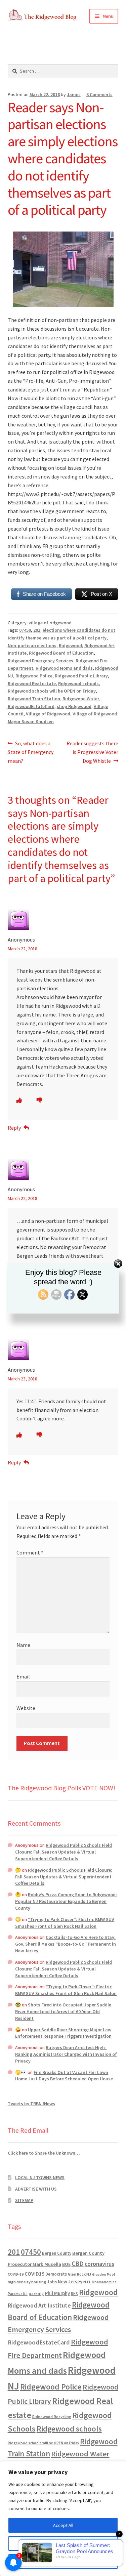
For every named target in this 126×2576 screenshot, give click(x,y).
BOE (66, 2264)
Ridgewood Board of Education (61, 653)
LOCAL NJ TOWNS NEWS (40, 2177)
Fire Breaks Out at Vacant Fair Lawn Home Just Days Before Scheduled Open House (64, 2076)
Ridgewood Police (34, 676)
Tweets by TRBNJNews (31, 2104)
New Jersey (70, 2282)
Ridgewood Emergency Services (40, 661)
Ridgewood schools (78, 683)
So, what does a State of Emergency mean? (31, 752)
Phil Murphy (57, 2293)
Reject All (63, 2562)
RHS (74, 2294)
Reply (14, 1128)
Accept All (63, 2525)
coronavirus (99, 2264)
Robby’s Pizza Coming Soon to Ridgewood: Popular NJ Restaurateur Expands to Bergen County (66, 1901)
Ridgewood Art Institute (39, 2305)
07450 (25, 630)
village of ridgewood (50, 623)
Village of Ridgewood (48, 714)
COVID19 (34, 2274)
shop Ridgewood (74, 706)
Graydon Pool (103, 2274)
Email (23, 1676)
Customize (63, 2543)
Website (26, 1708)
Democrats (56, 2274)
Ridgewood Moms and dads (64, 668)
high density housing (27, 2282)
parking (36, 2294)
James (74, 94)
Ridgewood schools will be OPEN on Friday (52, 691)
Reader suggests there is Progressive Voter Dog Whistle (92, 752)
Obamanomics (104, 2282)
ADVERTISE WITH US (36, 2189)
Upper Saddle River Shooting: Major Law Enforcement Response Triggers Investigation (63, 2033)
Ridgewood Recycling (52, 2417)
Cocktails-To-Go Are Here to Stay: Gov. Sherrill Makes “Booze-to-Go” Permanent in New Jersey (66, 1944)
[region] (63, 2519)
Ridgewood (70, 646)
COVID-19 (16, 2274)
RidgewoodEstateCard (31, 706)
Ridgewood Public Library (81, 676)
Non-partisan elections (32, 646)
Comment (30, 1552)
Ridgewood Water (81, 699)
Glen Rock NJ (79, 2274)
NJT (87, 2282)
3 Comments (99, 94)
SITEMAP (24, 2200)
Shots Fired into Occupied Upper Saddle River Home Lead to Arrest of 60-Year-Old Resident (63, 2011)
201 (37, 630)
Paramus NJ (18, 2294)
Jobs (52, 2282)
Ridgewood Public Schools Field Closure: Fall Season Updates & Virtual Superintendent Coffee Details (64, 1852)
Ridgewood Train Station (34, 699)
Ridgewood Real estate (32, 683)
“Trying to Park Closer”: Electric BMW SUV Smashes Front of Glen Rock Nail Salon (65, 1923)
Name (23, 1645)
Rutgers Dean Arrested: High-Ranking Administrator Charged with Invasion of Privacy (66, 2054)
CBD (78, 2263)
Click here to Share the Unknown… (44, 2153)
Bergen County (57, 2253)
